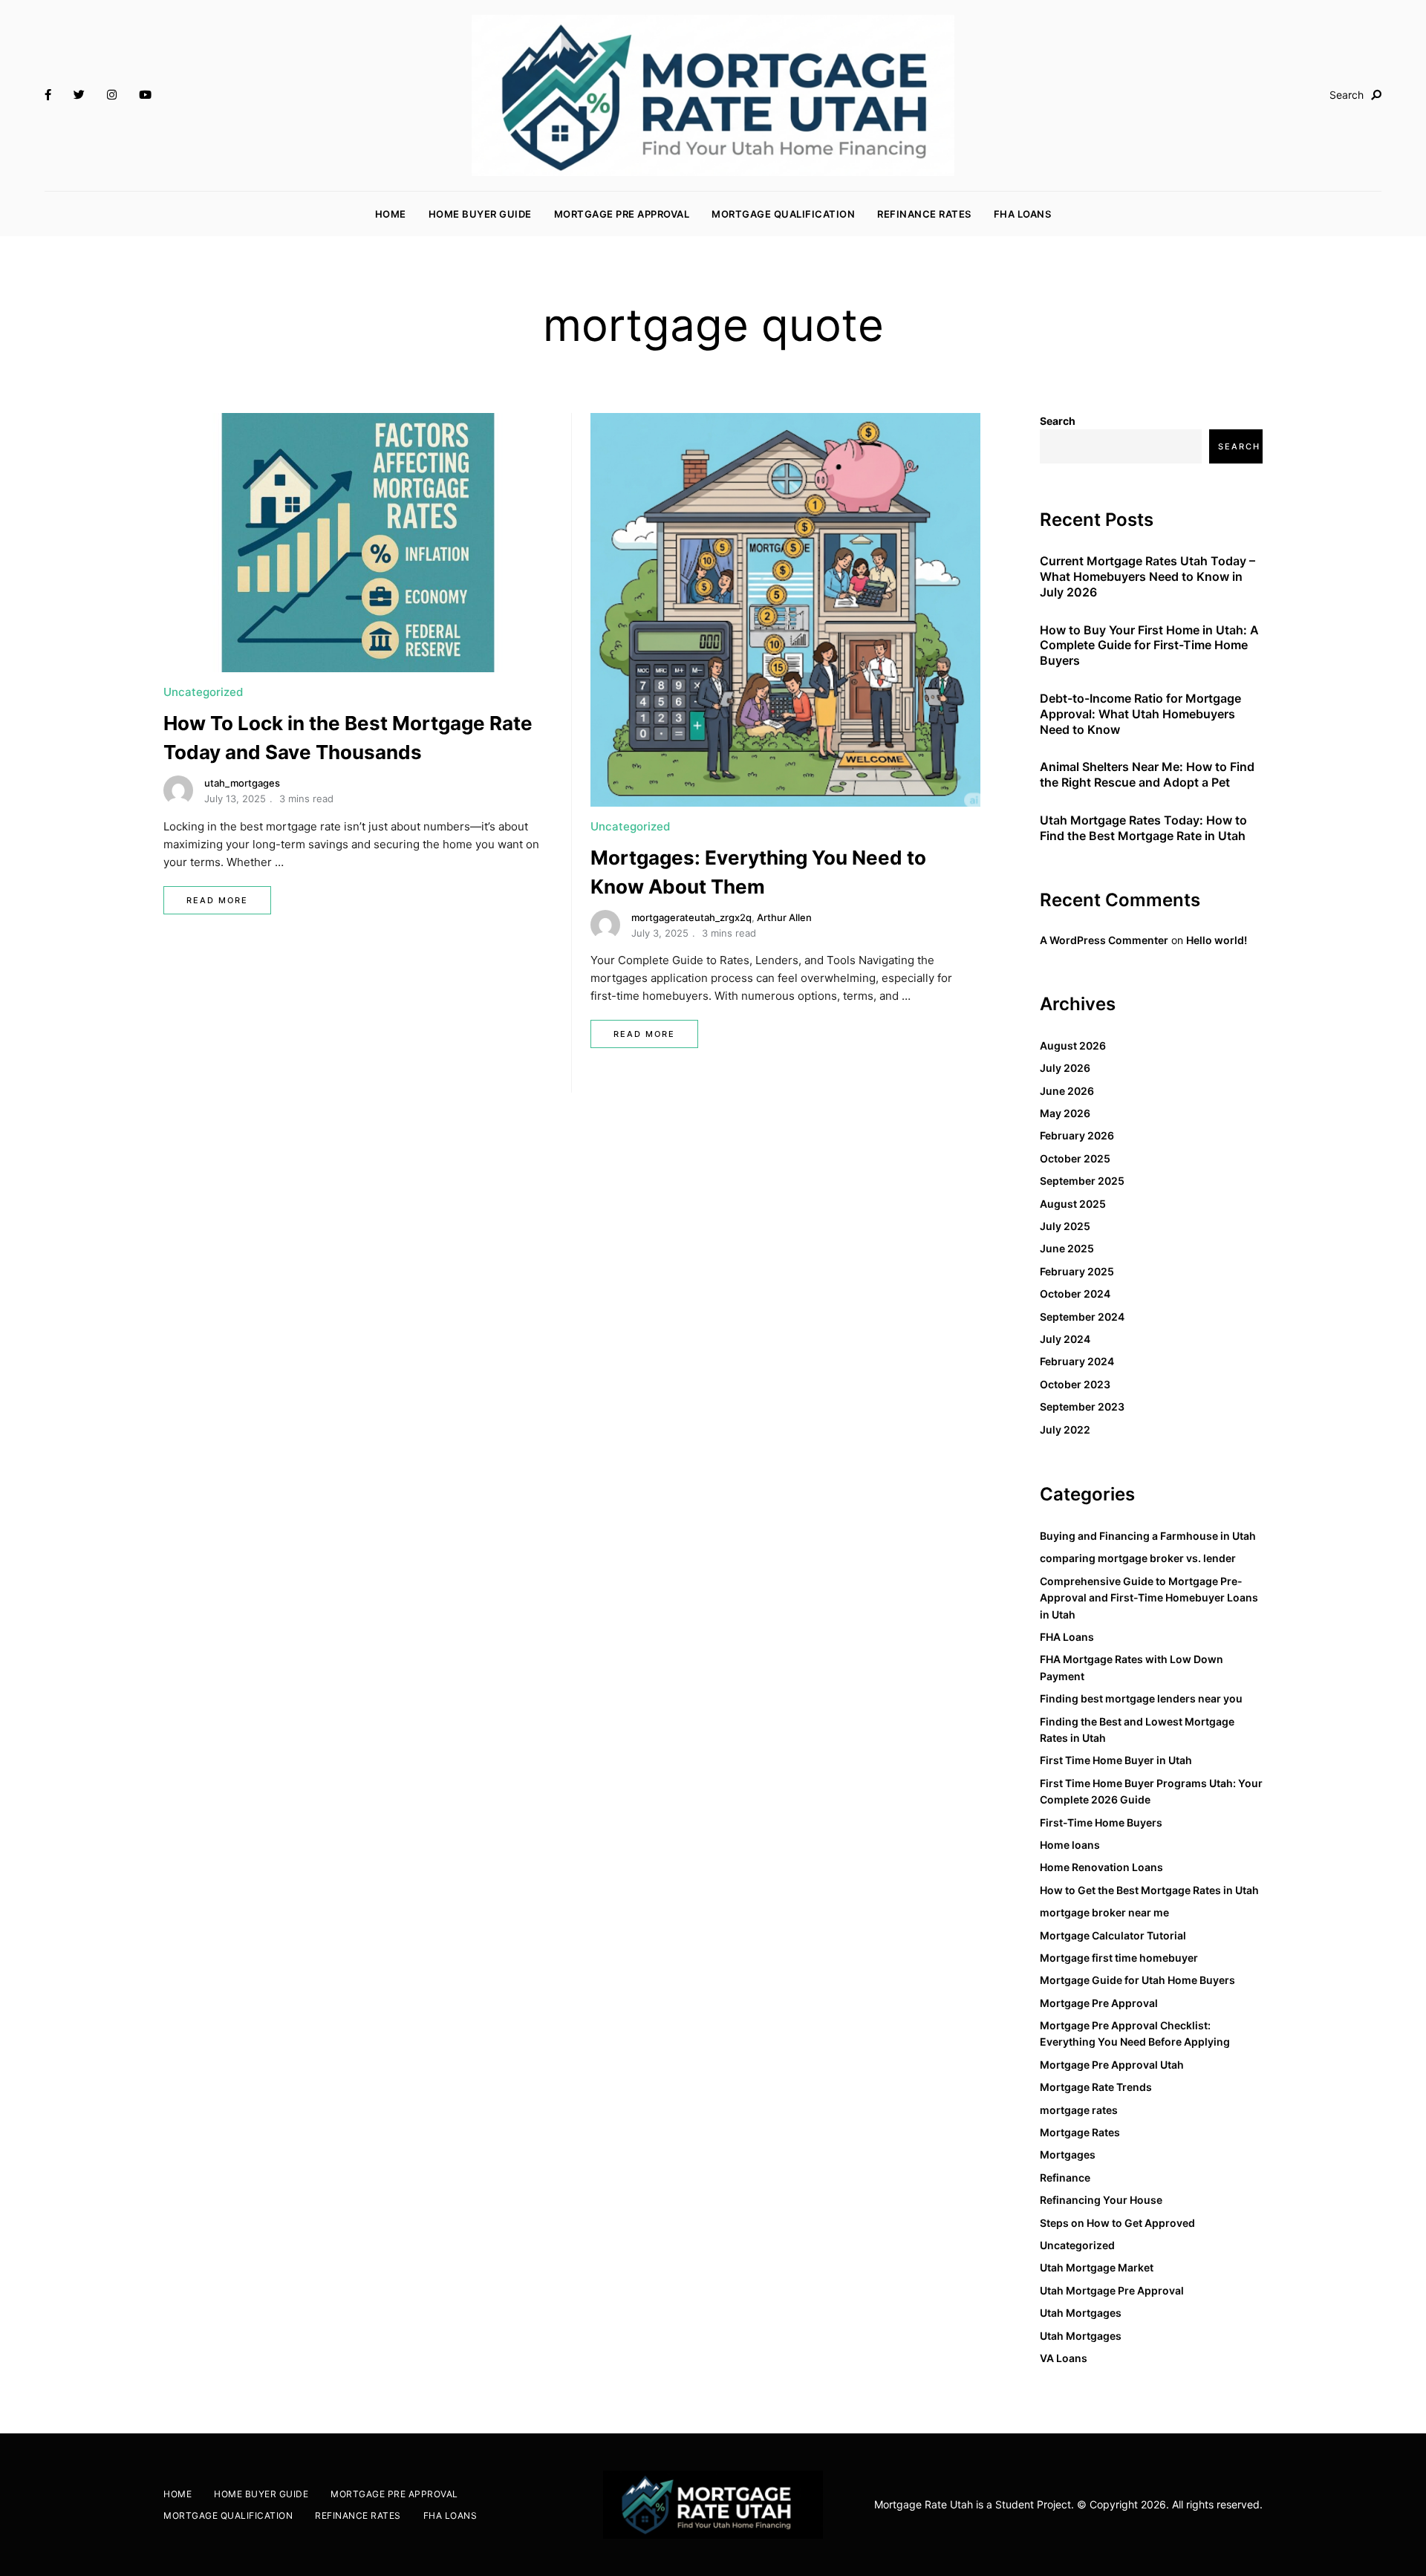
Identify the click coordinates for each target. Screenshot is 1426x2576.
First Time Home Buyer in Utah (1116, 1760)
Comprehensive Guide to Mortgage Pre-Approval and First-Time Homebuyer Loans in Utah (1149, 1598)
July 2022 (1065, 1430)
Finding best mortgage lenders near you (1141, 1698)
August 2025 (1073, 1204)
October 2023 (1075, 1384)
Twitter (79, 95)
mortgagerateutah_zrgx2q (691, 917)
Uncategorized (203, 692)
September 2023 (1082, 1406)
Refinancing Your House (1101, 2200)
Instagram (112, 95)
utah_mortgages (242, 783)
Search (1058, 421)
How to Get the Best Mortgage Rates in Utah (1149, 1890)
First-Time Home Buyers (1101, 1822)
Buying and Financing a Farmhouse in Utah (1148, 1536)
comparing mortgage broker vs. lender (1138, 1558)
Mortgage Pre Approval (622, 214)
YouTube (145, 95)
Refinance (1065, 2177)
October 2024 (1075, 1294)
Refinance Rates (924, 214)
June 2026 (1067, 1091)
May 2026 (1065, 1113)
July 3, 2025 (660, 933)
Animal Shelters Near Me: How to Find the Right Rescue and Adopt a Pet (1147, 774)
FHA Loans (1023, 214)
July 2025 (1065, 1226)
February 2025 (1077, 1271)
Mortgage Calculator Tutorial (1113, 1935)
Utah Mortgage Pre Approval (1112, 2290)
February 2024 (1077, 1361)
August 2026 (1073, 1045)
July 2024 (1065, 1339)
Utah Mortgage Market (1097, 2267)
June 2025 (1067, 1248)
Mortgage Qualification (783, 214)
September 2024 (1082, 1317)
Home (391, 214)
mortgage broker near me (1104, 1912)
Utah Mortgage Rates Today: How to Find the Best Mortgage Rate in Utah (1143, 828)
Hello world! (1217, 940)
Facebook (48, 95)
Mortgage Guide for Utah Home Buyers (1137, 1980)
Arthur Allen (784, 917)
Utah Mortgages (1081, 2313)
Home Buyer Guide (480, 214)
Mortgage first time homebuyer (1119, 1958)
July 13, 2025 (235, 799)
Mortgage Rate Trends (1096, 2087)
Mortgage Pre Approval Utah (1112, 2065)
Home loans (1070, 1845)
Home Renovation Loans (1101, 1867)
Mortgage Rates (1080, 2132)
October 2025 (1075, 1158)
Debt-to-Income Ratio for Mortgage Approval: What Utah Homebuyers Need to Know (1140, 714)
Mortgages (1068, 2154)
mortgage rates (1079, 2110)
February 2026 (1077, 1135)
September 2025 (1082, 1181)
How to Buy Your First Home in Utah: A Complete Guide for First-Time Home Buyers (1149, 645)
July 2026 (1065, 1068)
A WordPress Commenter (1104, 940)
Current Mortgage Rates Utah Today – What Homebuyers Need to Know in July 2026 (1147, 576)
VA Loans (1064, 2358)
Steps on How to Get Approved (1117, 2223)
